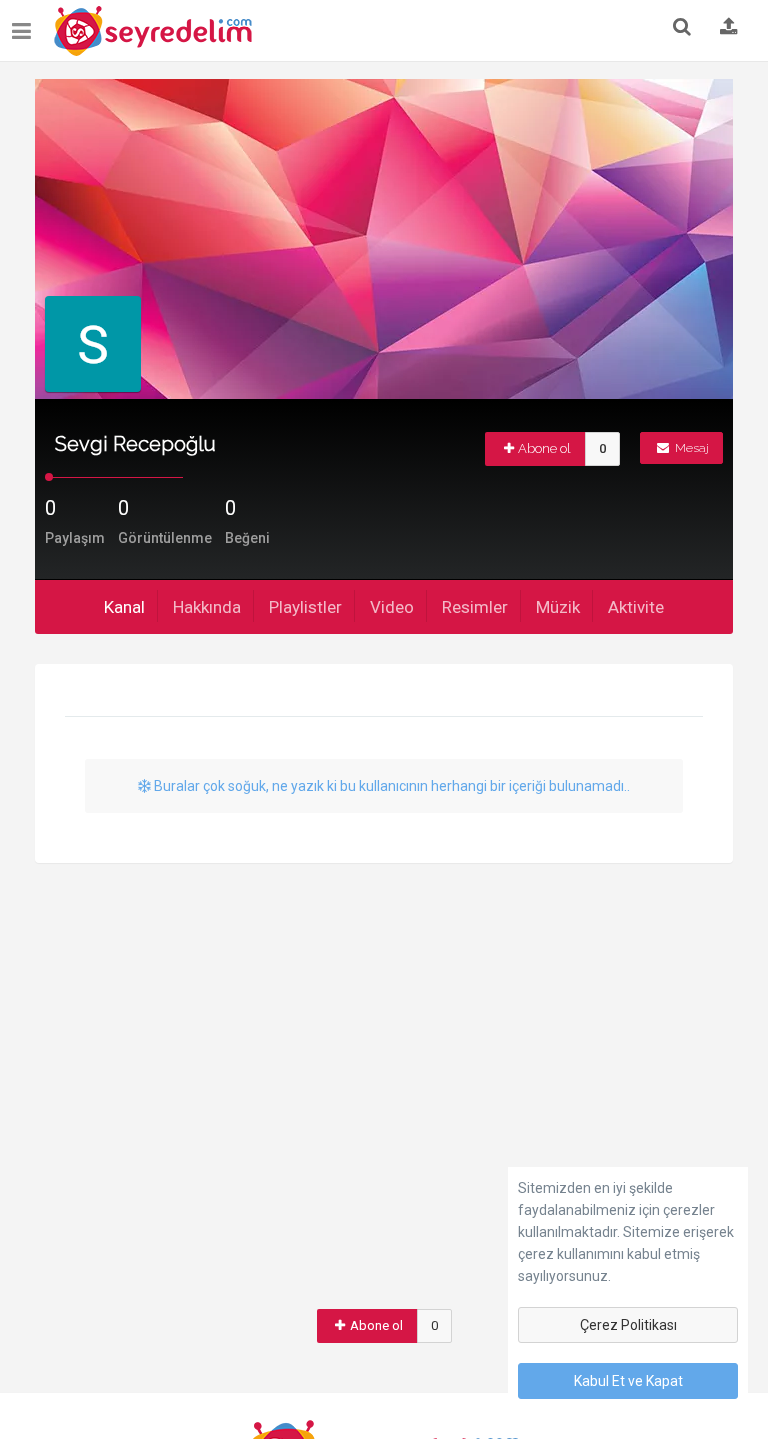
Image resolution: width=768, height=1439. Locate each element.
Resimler (475, 607)
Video (392, 607)
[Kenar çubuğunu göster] (25, 23)
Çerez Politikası (628, 1325)
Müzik (558, 607)
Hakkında (207, 607)
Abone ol (544, 448)
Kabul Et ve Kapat (628, 1381)
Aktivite (636, 607)
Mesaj (690, 448)
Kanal (124, 607)
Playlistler (305, 607)
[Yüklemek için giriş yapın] (729, 28)
